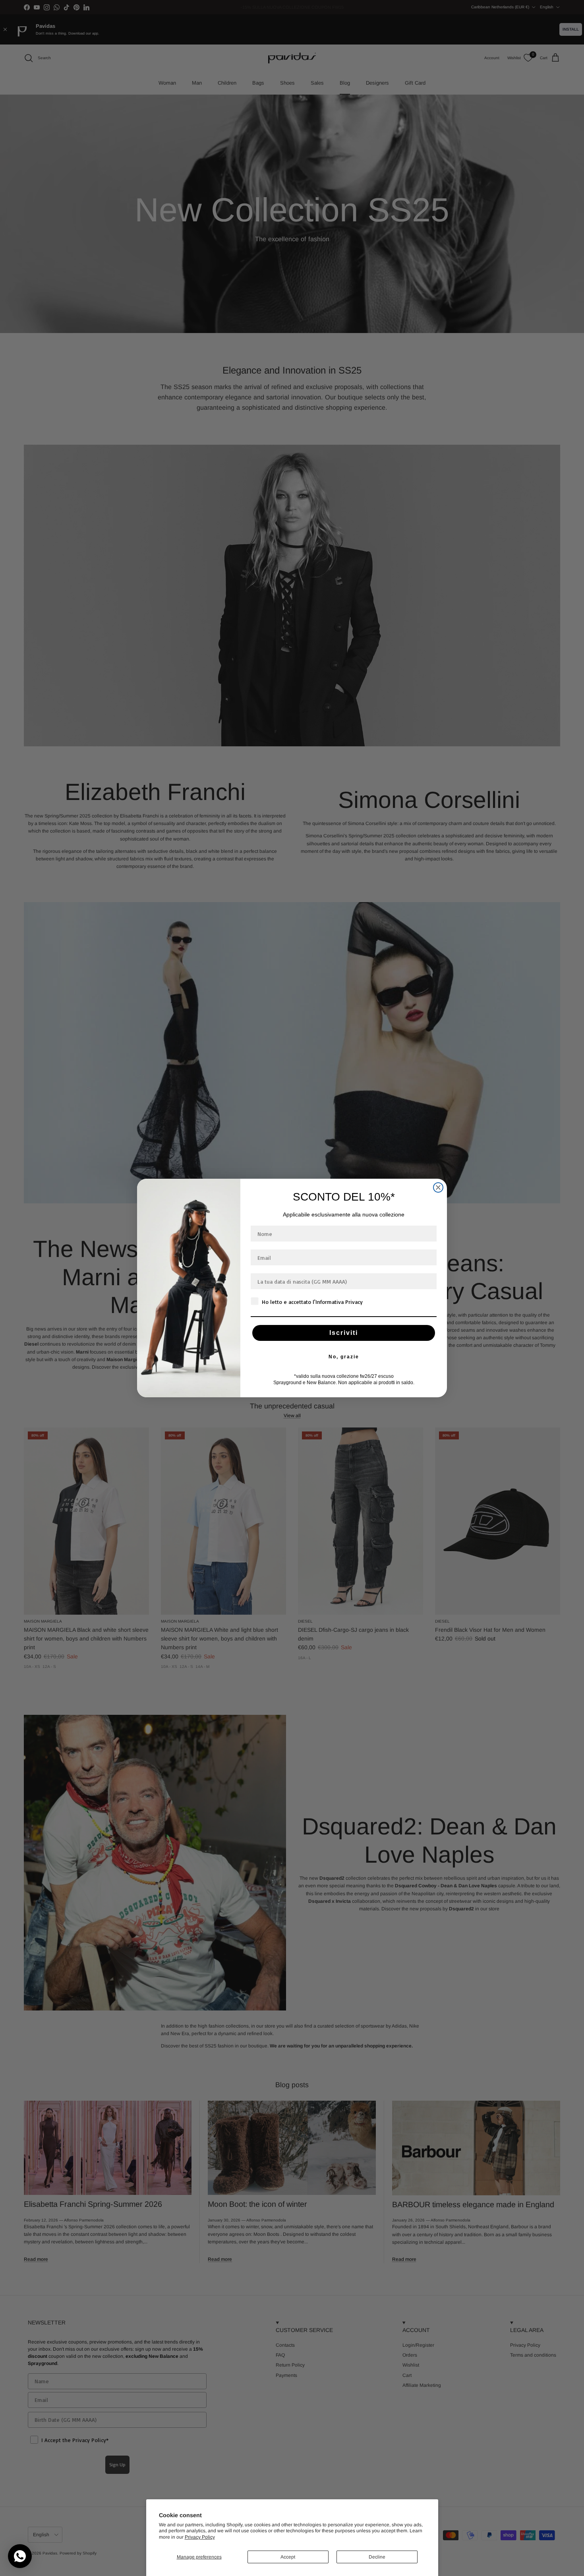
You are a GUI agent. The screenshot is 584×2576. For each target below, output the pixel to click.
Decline (377, 2557)
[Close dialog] (438, 1187)
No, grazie (344, 1357)
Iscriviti (344, 1333)
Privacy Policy (200, 2537)
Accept (288, 2557)
